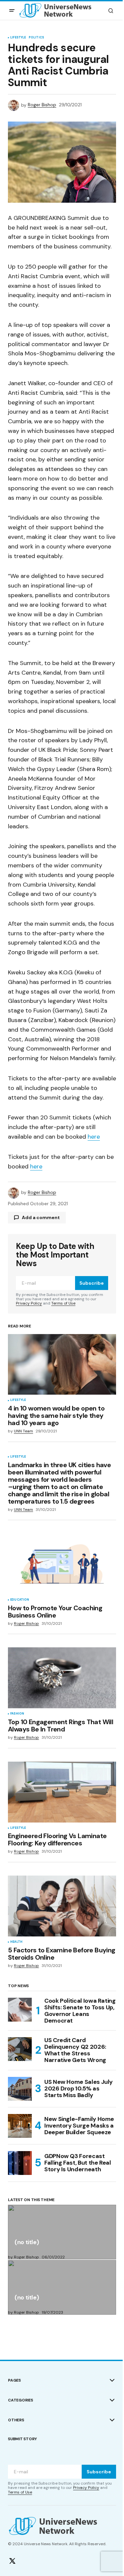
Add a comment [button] (41, 1217)
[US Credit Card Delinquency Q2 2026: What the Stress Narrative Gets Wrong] (20, 2049)
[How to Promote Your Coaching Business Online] (62, 1564)
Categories (21, 2400)
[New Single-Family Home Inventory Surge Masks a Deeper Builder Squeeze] (20, 2126)
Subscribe (92, 1283)
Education (20, 1600)
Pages (14, 2380)
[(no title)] (62, 2232)
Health (16, 1942)
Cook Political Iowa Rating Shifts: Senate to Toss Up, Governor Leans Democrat (80, 2011)
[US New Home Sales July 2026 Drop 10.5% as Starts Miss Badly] (20, 2089)
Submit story (22, 2439)
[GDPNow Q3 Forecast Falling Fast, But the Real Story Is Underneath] (20, 2163)
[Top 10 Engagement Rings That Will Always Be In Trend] (62, 1678)
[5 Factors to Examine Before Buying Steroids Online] (62, 1906)
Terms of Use (63, 1303)
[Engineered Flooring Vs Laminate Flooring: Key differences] (62, 1792)
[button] (12, 11)
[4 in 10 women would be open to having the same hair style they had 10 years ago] (62, 1365)
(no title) (27, 2243)
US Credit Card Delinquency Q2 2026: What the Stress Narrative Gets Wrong (75, 2050)
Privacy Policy (29, 1303)
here (94, 1137)
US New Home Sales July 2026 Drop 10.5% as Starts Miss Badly (79, 2088)
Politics (36, 38)
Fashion (17, 1714)
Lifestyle (18, 38)
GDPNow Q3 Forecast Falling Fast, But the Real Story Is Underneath (78, 2163)
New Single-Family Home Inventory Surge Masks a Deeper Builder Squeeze (79, 2126)
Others (16, 2420)
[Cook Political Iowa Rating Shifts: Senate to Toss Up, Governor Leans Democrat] (20, 2010)
